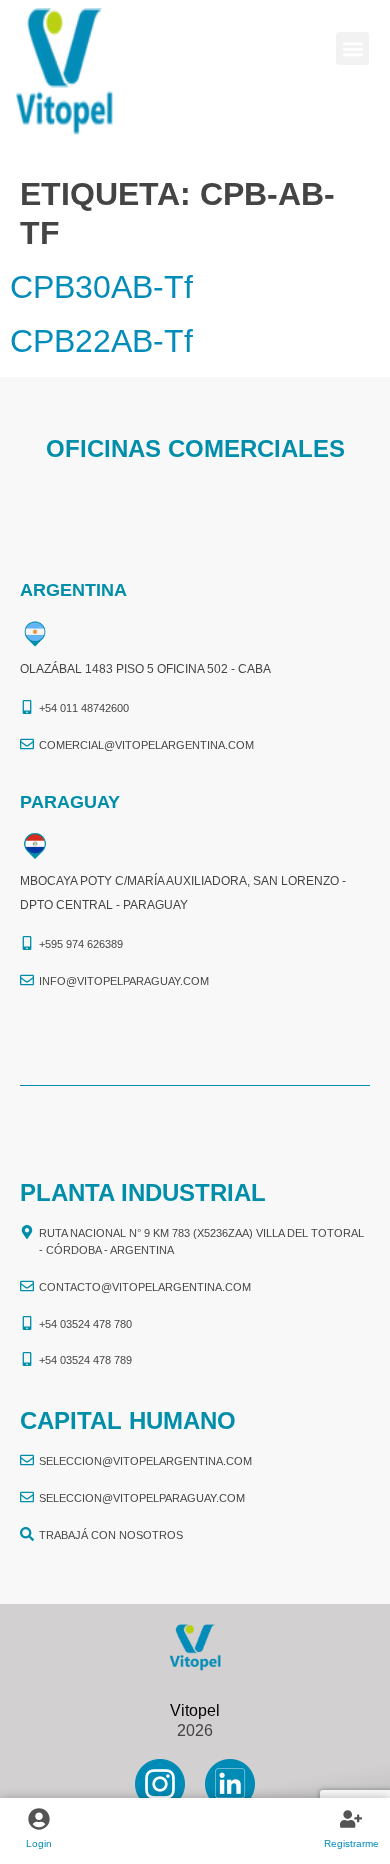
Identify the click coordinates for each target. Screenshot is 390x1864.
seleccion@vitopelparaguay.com (142, 1498)
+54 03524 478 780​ (85, 1324)
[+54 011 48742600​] (27, 707)
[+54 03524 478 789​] (27, 1359)
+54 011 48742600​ (84, 708)
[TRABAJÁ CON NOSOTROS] (27, 1534)
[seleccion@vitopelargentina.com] (27, 1460)
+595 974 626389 (81, 944)
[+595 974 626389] (27, 943)
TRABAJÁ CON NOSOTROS (111, 1535)
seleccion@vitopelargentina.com (145, 1461)
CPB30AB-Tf (101, 287)
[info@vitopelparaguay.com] (27, 980)
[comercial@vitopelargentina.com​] (27, 744)
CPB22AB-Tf (101, 341)
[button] (352, 48)
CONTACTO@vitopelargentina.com (145, 1287)
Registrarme (351, 1843)
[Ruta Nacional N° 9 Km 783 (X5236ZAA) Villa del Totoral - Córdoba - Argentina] (27, 1232)
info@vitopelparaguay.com (124, 981)
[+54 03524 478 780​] (27, 1323)
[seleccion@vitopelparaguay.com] (27, 1497)
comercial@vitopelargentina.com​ (146, 745)
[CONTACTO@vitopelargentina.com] (27, 1286)
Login (39, 1843)
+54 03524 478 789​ (85, 1360)
